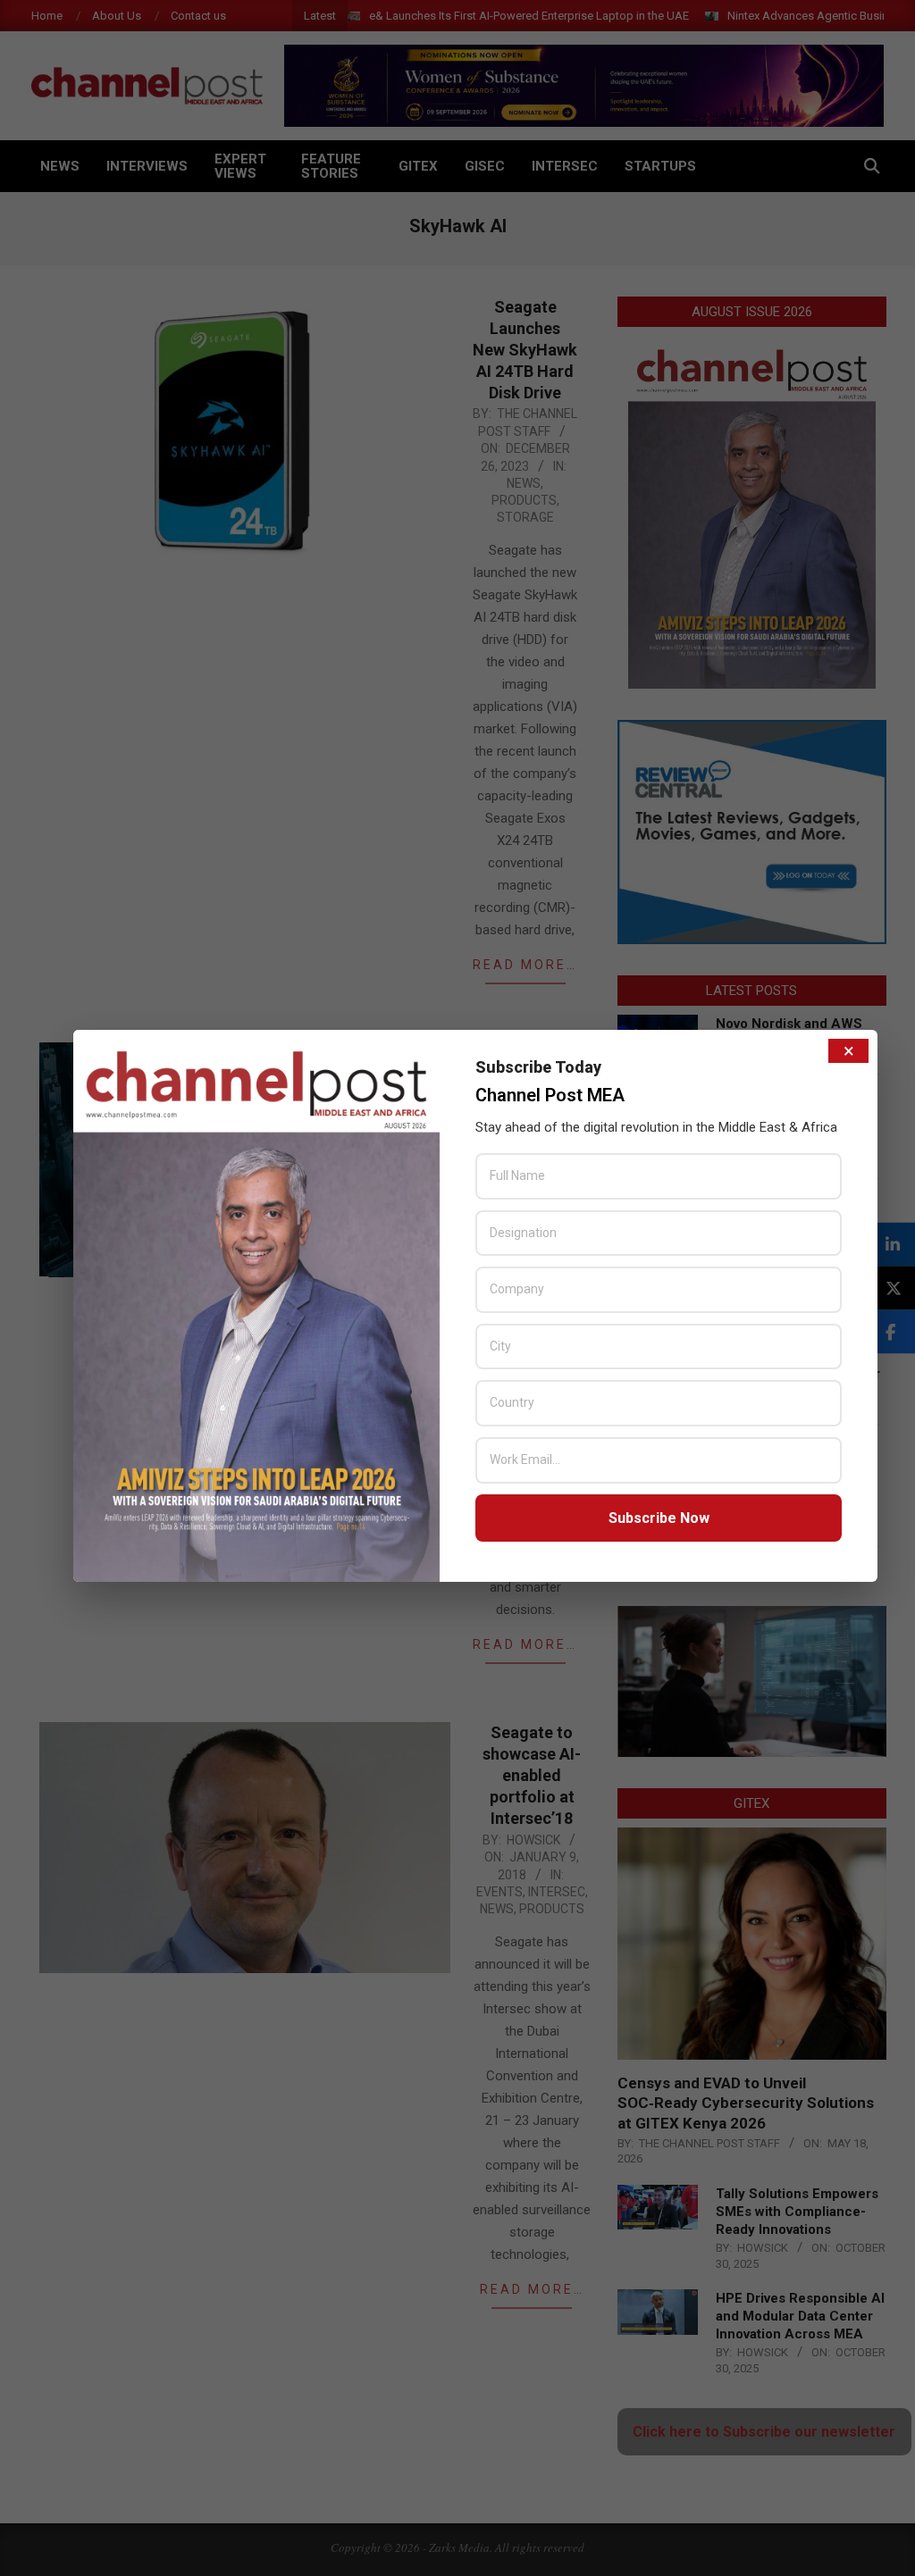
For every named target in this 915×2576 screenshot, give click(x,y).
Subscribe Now (659, 1518)
